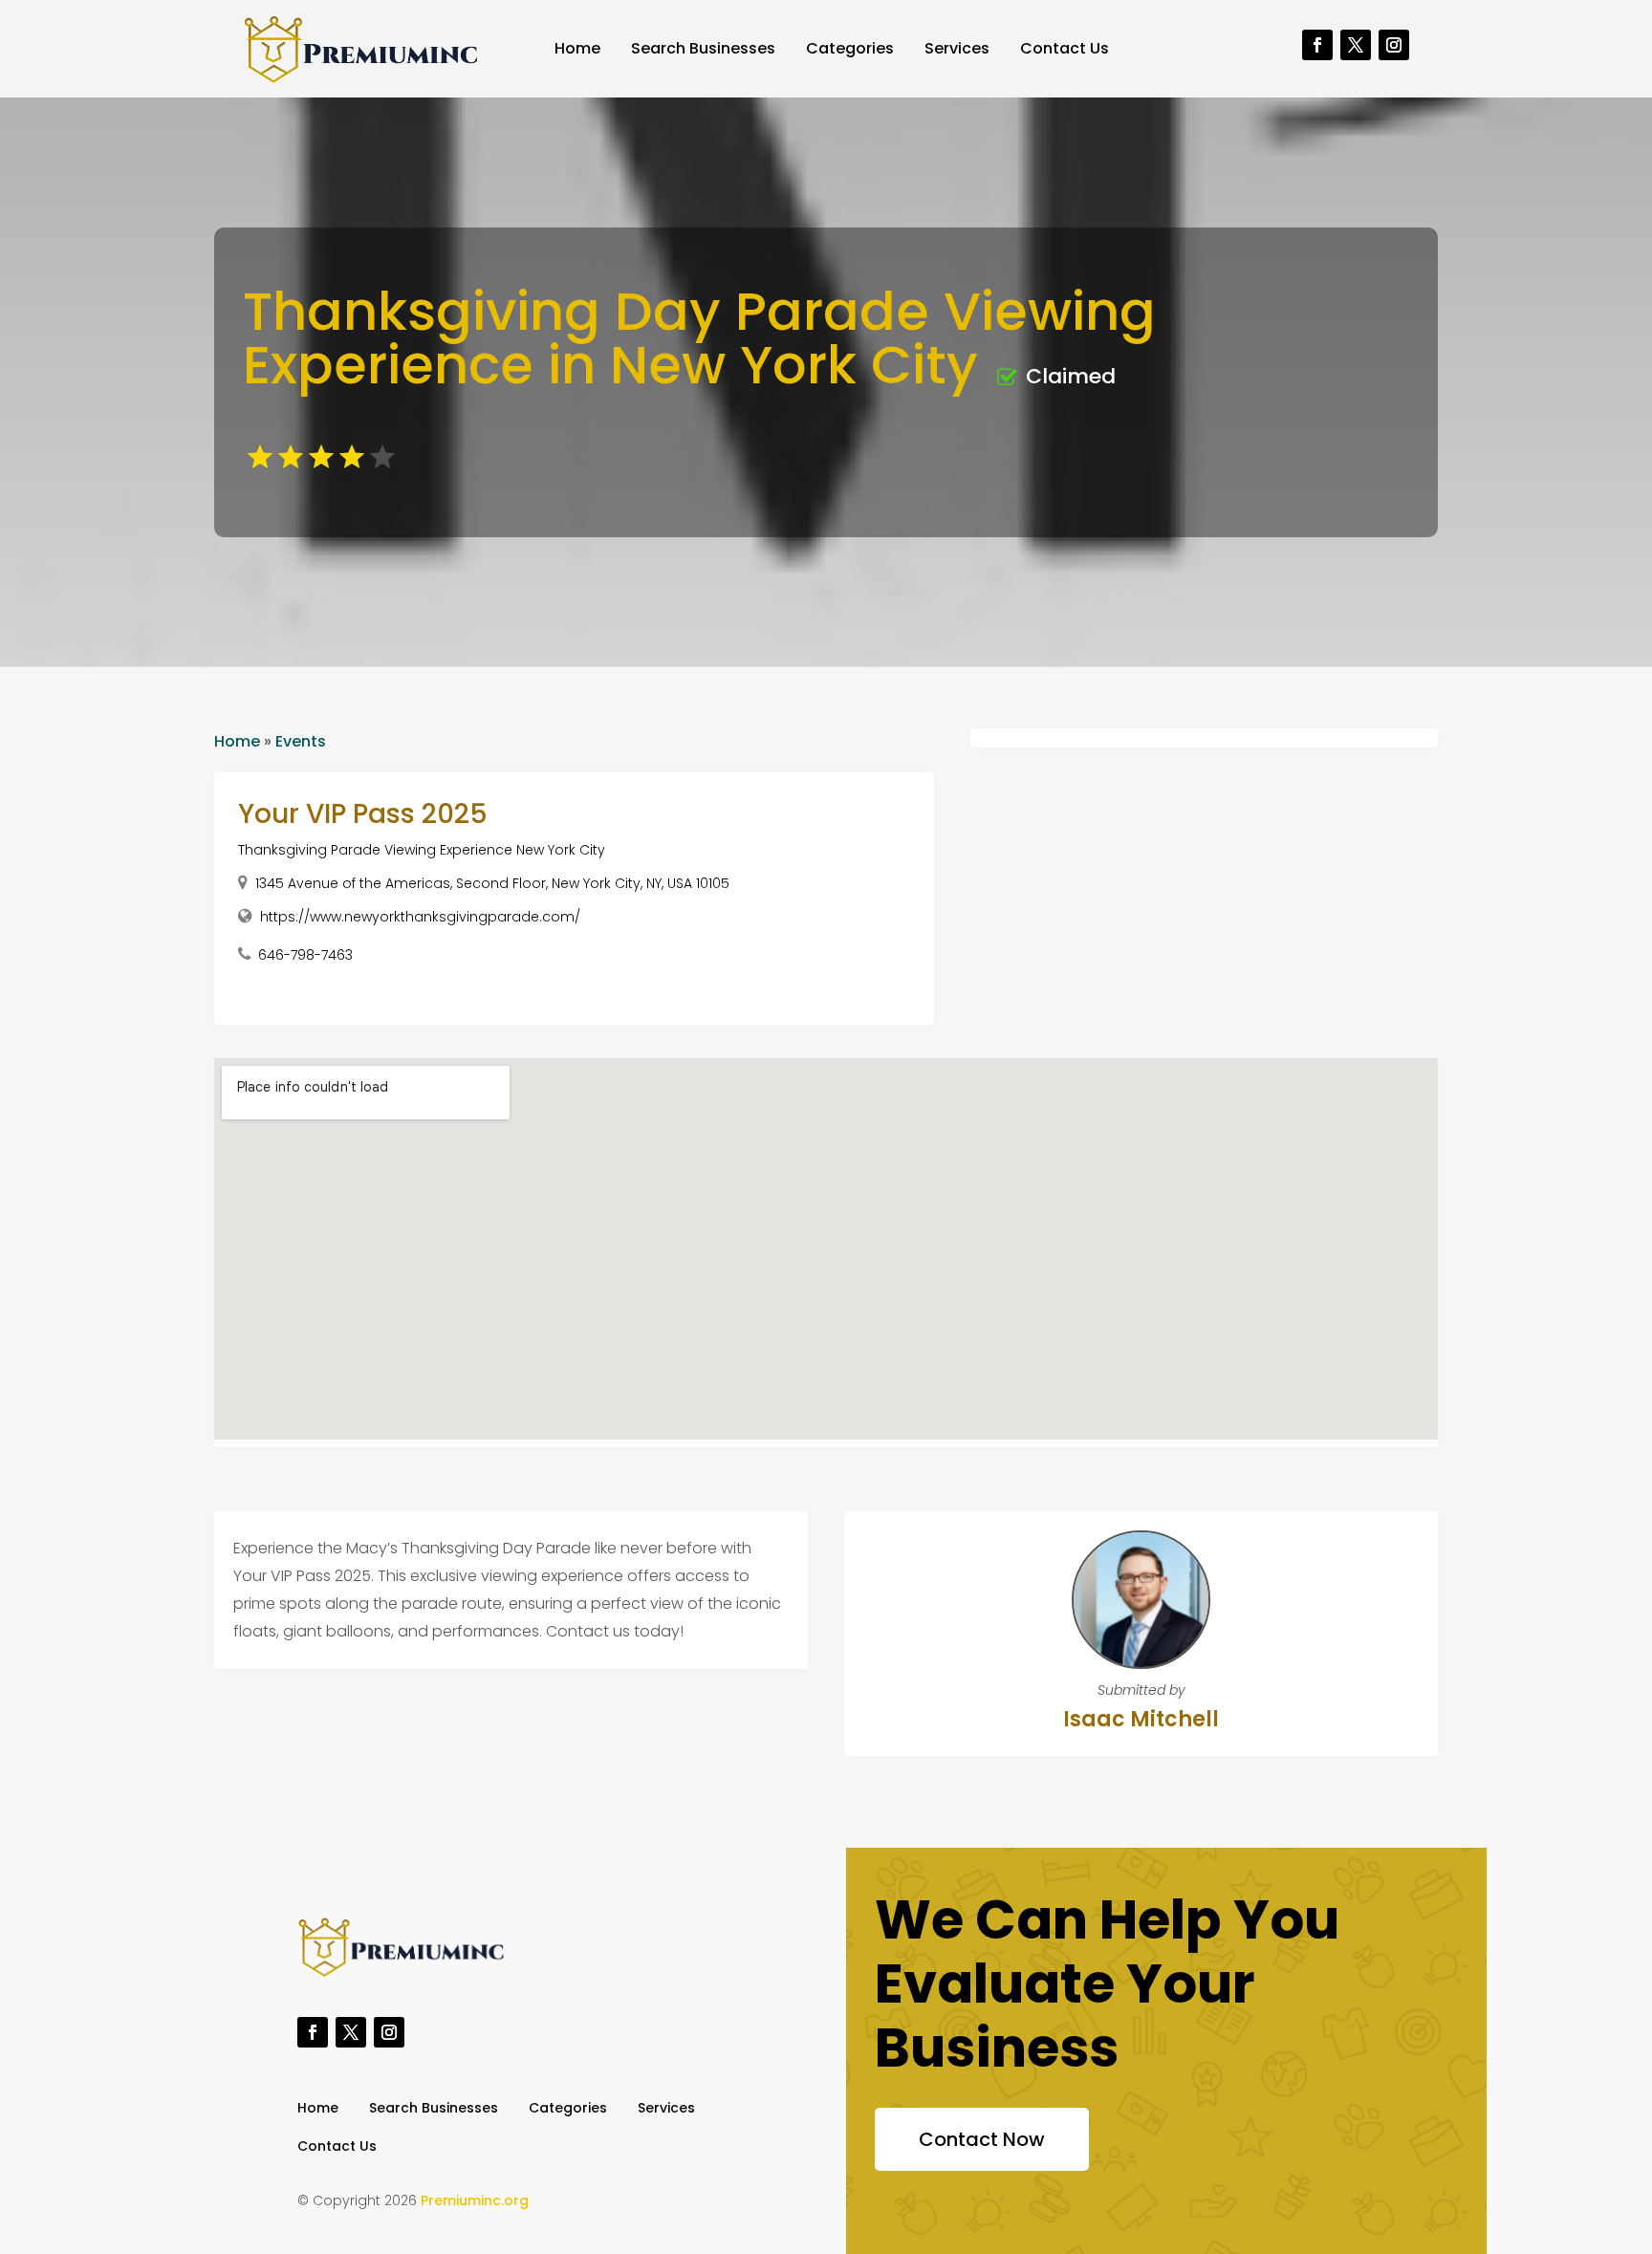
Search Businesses (703, 48)
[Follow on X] (1356, 45)
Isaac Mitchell (1141, 1719)
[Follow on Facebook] (1317, 45)
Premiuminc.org (475, 2200)
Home (577, 48)
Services (957, 48)
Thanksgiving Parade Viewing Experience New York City (422, 850)
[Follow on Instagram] (1394, 45)
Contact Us (1065, 48)
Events (301, 741)
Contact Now (982, 2139)
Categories (850, 48)
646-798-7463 (305, 955)
